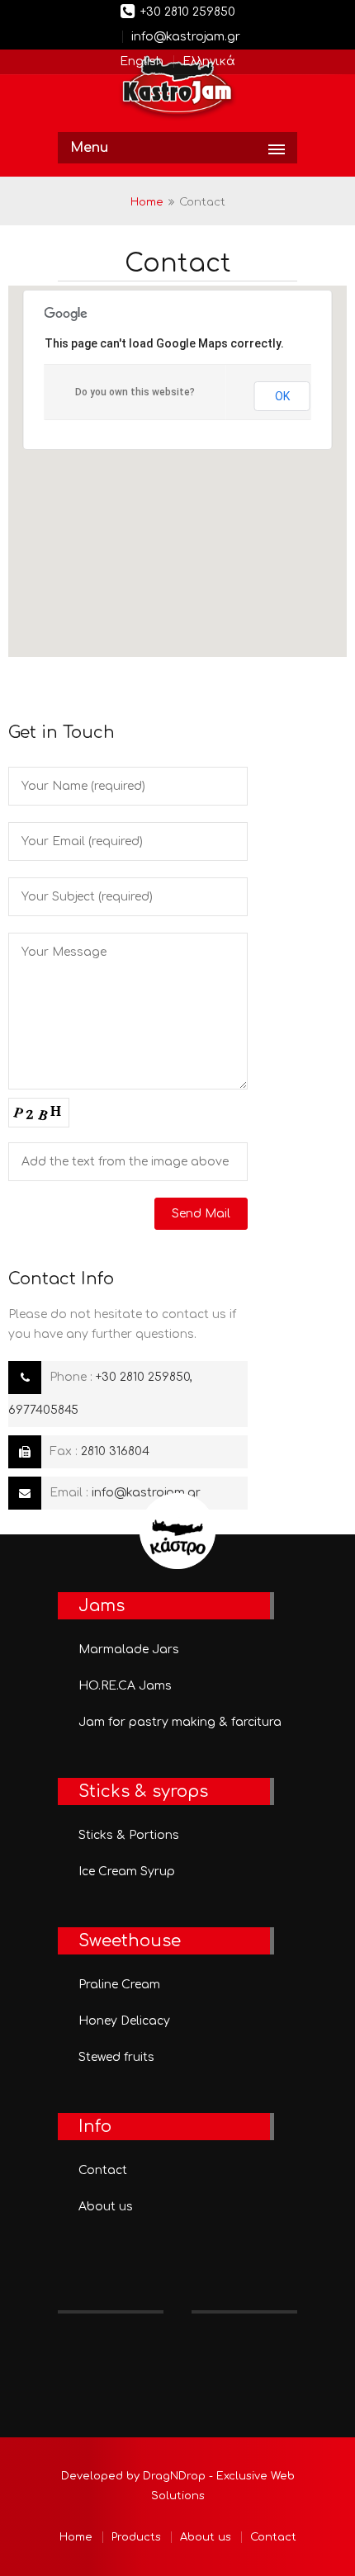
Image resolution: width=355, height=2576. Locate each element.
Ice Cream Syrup (127, 1872)
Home (147, 202)
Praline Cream (119, 1985)
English (142, 61)
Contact (103, 2170)
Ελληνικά (209, 61)
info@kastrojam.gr (186, 37)
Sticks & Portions (129, 1835)
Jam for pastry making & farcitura (180, 1722)
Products (136, 2537)
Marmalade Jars (129, 1650)
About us (106, 2207)
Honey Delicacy (124, 2021)
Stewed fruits (116, 2057)
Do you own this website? (135, 392)
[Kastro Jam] (177, 89)
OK (282, 396)
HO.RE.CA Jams (125, 1686)
